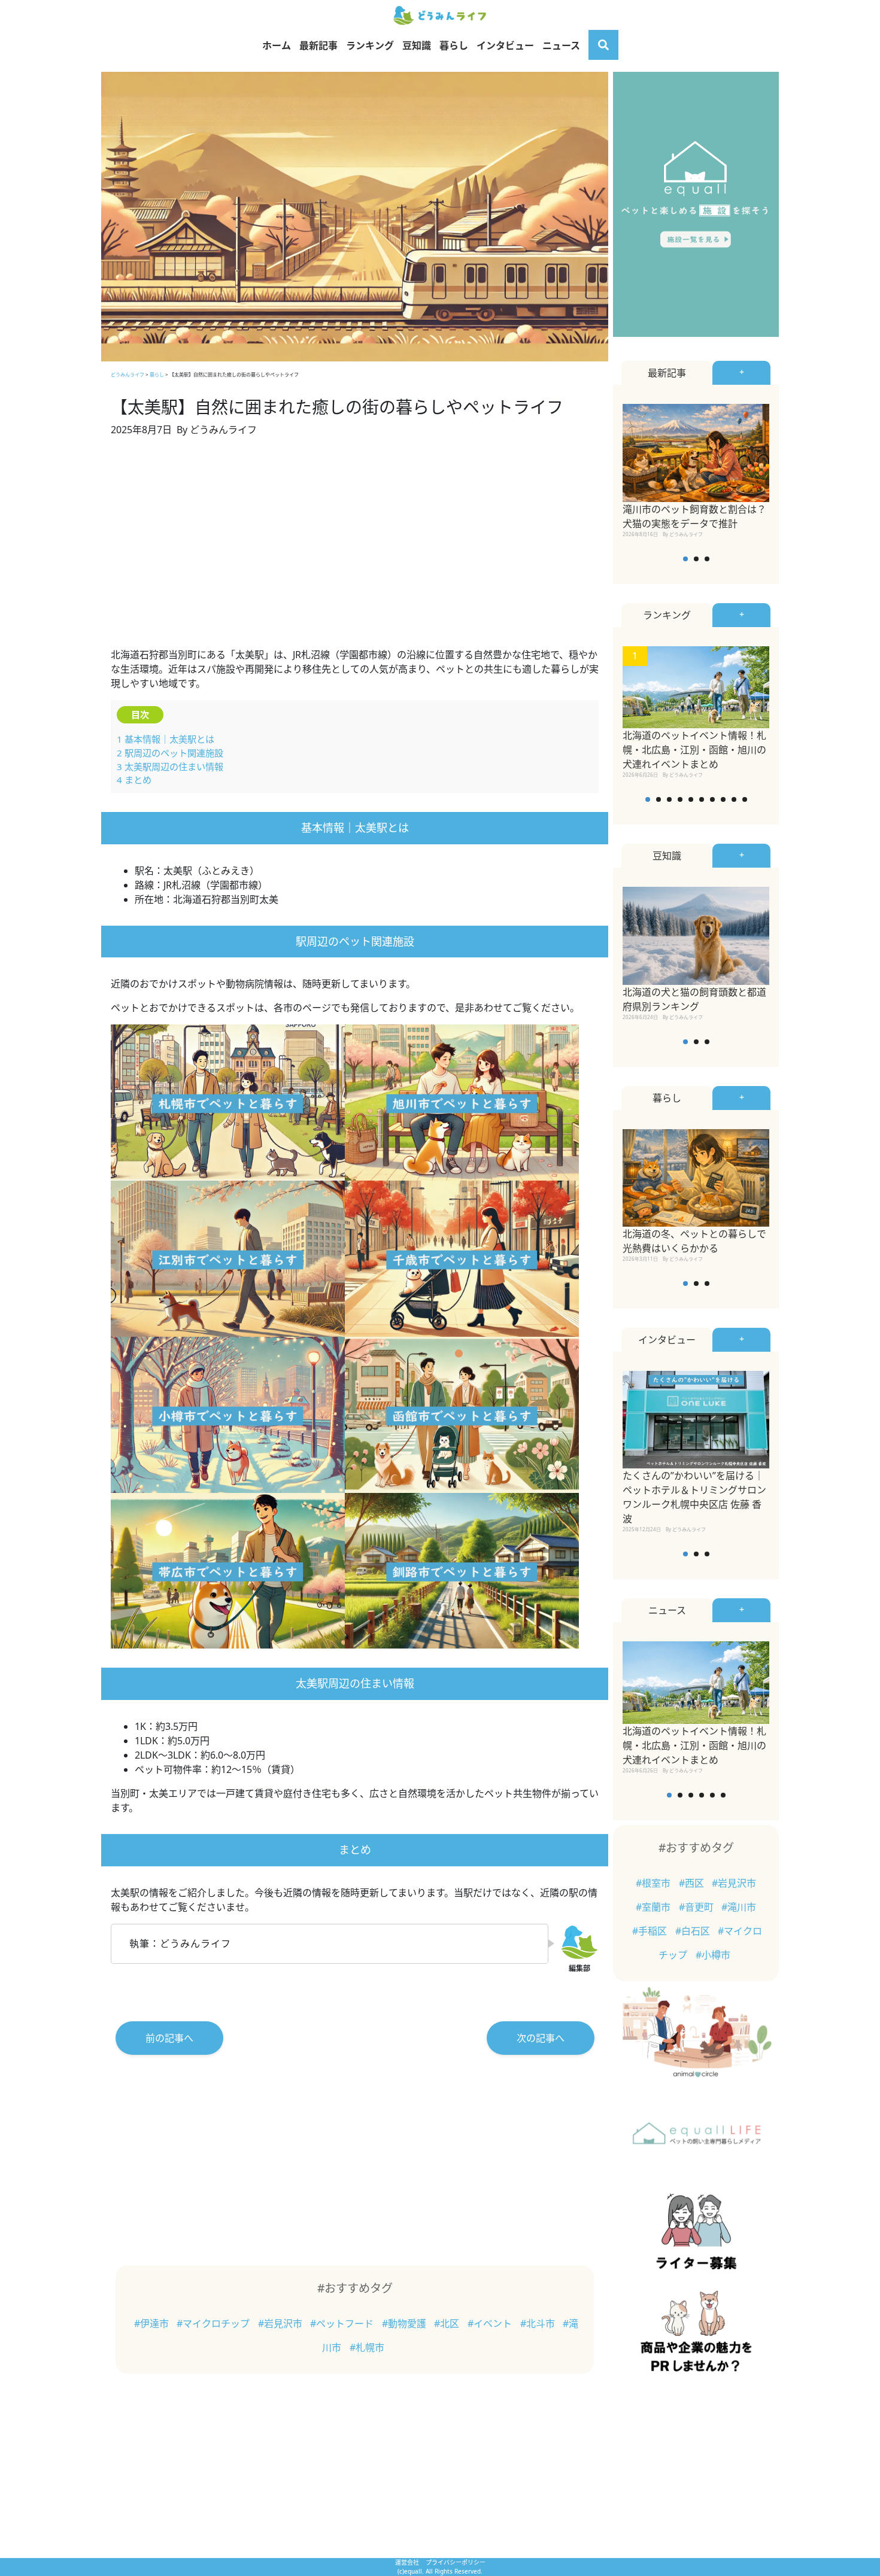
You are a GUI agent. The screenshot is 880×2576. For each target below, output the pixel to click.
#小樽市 (713, 1955)
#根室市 (654, 1883)
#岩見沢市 (281, 2323)
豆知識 (417, 45)
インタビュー (505, 45)
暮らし (454, 45)
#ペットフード (343, 2323)
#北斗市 (539, 2323)
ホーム (277, 45)
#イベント (491, 2323)
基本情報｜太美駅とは (166, 739)
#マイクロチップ (214, 2323)
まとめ (134, 780)
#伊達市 (153, 2323)
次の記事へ (541, 2038)
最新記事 (318, 45)
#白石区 (694, 1931)
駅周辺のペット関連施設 (170, 753)
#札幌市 (367, 2347)
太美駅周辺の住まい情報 (170, 767)
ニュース (561, 45)
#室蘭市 (654, 1907)
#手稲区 (651, 1931)
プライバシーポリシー (456, 2562)
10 (745, 799)
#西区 (693, 1883)
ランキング (370, 45)
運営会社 (408, 2562)
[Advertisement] (355, 549)
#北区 (448, 2323)
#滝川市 (739, 1907)
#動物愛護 (405, 2323)
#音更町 (697, 1907)
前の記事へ (169, 2038)
